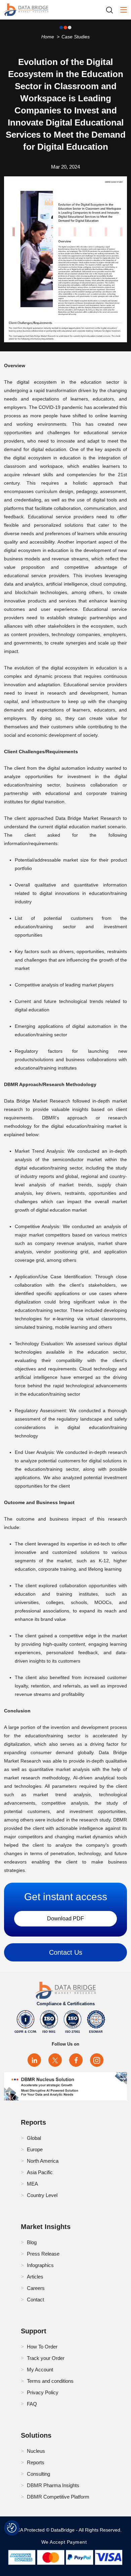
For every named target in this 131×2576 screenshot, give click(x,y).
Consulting (38, 2474)
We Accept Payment (66, 2542)
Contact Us (66, 1952)
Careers (36, 2288)
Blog (32, 2242)
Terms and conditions (50, 2381)
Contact (35, 2300)
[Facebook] (76, 2060)
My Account (40, 2370)
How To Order (42, 2347)
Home (48, 37)
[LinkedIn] (34, 2060)
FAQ (32, 2404)
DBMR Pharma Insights (53, 2485)
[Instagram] (97, 2060)
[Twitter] (55, 2060)
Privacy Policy (43, 2392)
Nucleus (36, 2451)
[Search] (112, 10)
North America (43, 2161)
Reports (36, 2462)
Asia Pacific (40, 2172)
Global (34, 2138)
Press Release (43, 2254)
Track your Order (46, 2358)
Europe (35, 2149)
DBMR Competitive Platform (58, 2497)
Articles (35, 2277)
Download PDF (65, 1919)
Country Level (42, 2195)
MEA (32, 2184)
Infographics (40, 2265)
